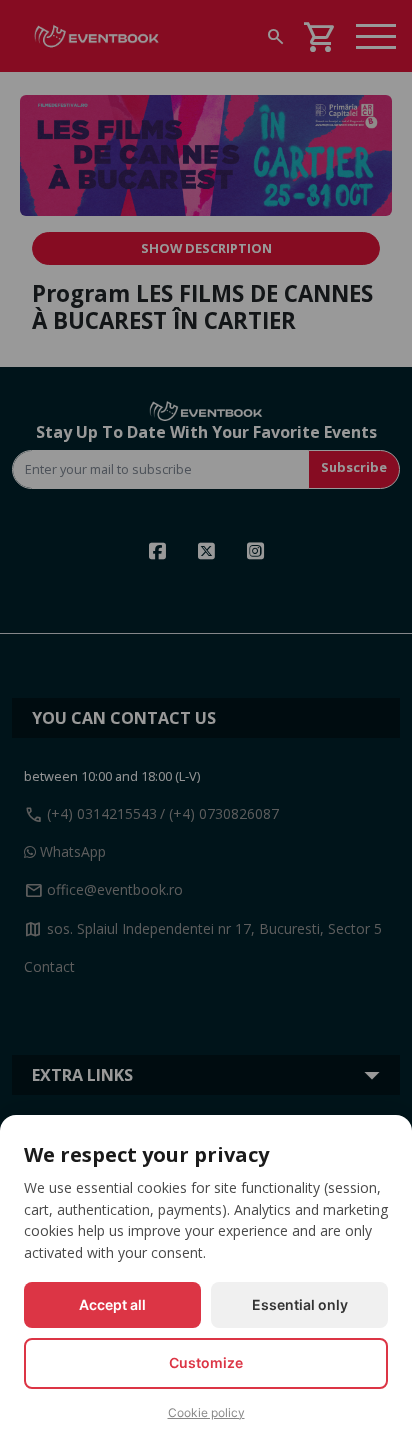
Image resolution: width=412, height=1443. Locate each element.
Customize (206, 1362)
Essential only (300, 1304)
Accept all (112, 1304)
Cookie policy (206, 1412)
